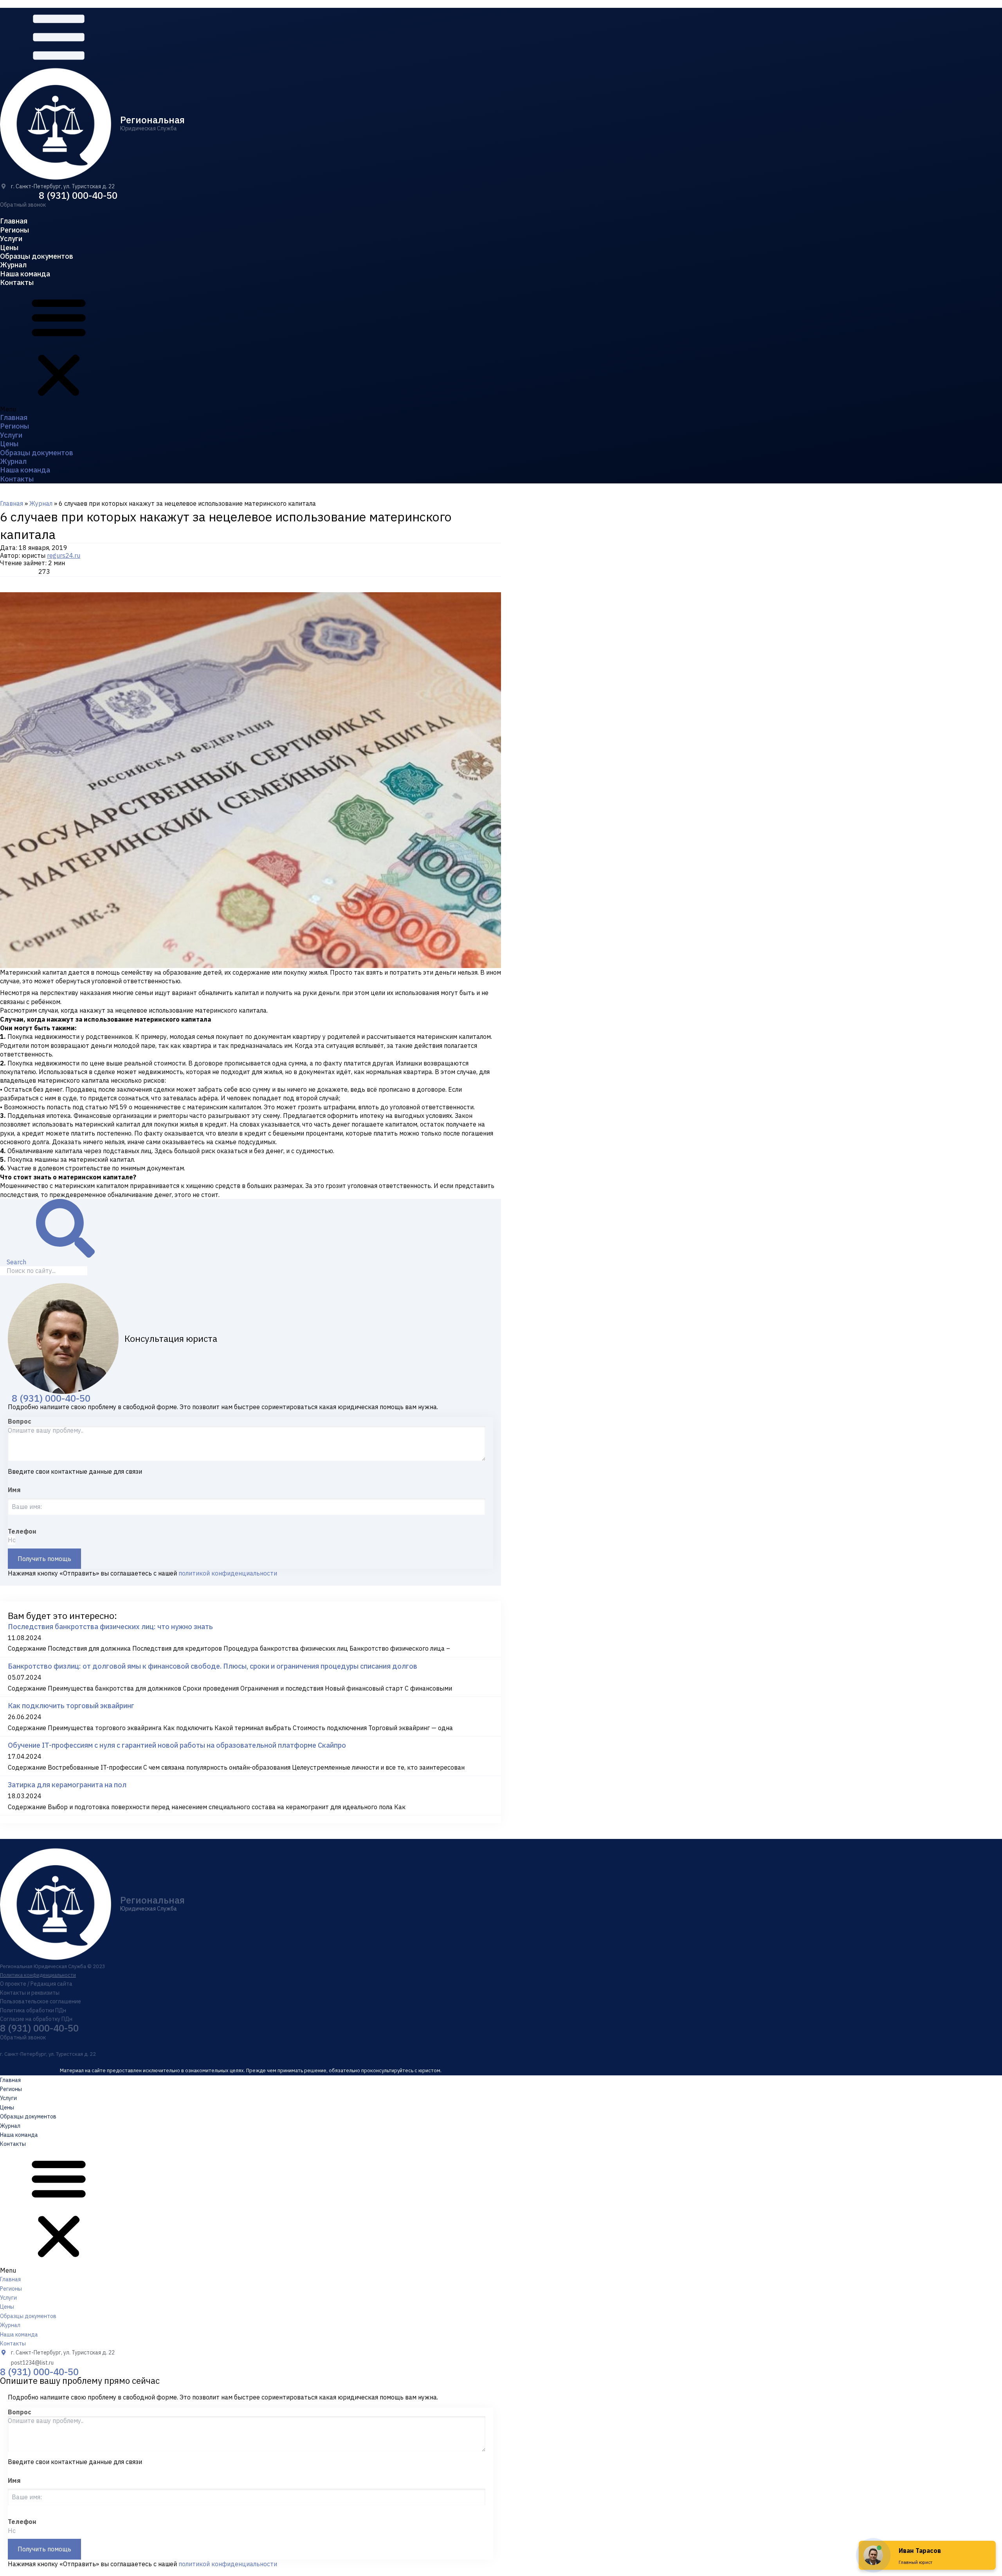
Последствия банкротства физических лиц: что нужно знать (110, 1627)
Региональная (152, 120)
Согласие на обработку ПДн (36, 2019)
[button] (23, 205)
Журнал (13, 265)
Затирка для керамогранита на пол (67, 1785)
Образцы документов (37, 256)
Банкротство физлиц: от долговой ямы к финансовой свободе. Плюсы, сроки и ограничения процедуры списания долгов (213, 1666)
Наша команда (25, 274)
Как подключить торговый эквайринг (71, 1706)
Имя (14, 1490)
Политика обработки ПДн (33, 2010)
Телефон (22, 1531)
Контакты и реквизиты (30, 1993)
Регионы (14, 230)
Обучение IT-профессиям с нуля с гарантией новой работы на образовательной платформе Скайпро (177, 1745)
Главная (14, 221)
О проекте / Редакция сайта (36, 1984)
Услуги (11, 239)
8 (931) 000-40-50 (78, 195)
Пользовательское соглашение (41, 2001)
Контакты (17, 282)
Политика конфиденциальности (38, 1975)
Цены (9, 248)
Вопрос (20, 1421)
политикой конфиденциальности (228, 1573)
